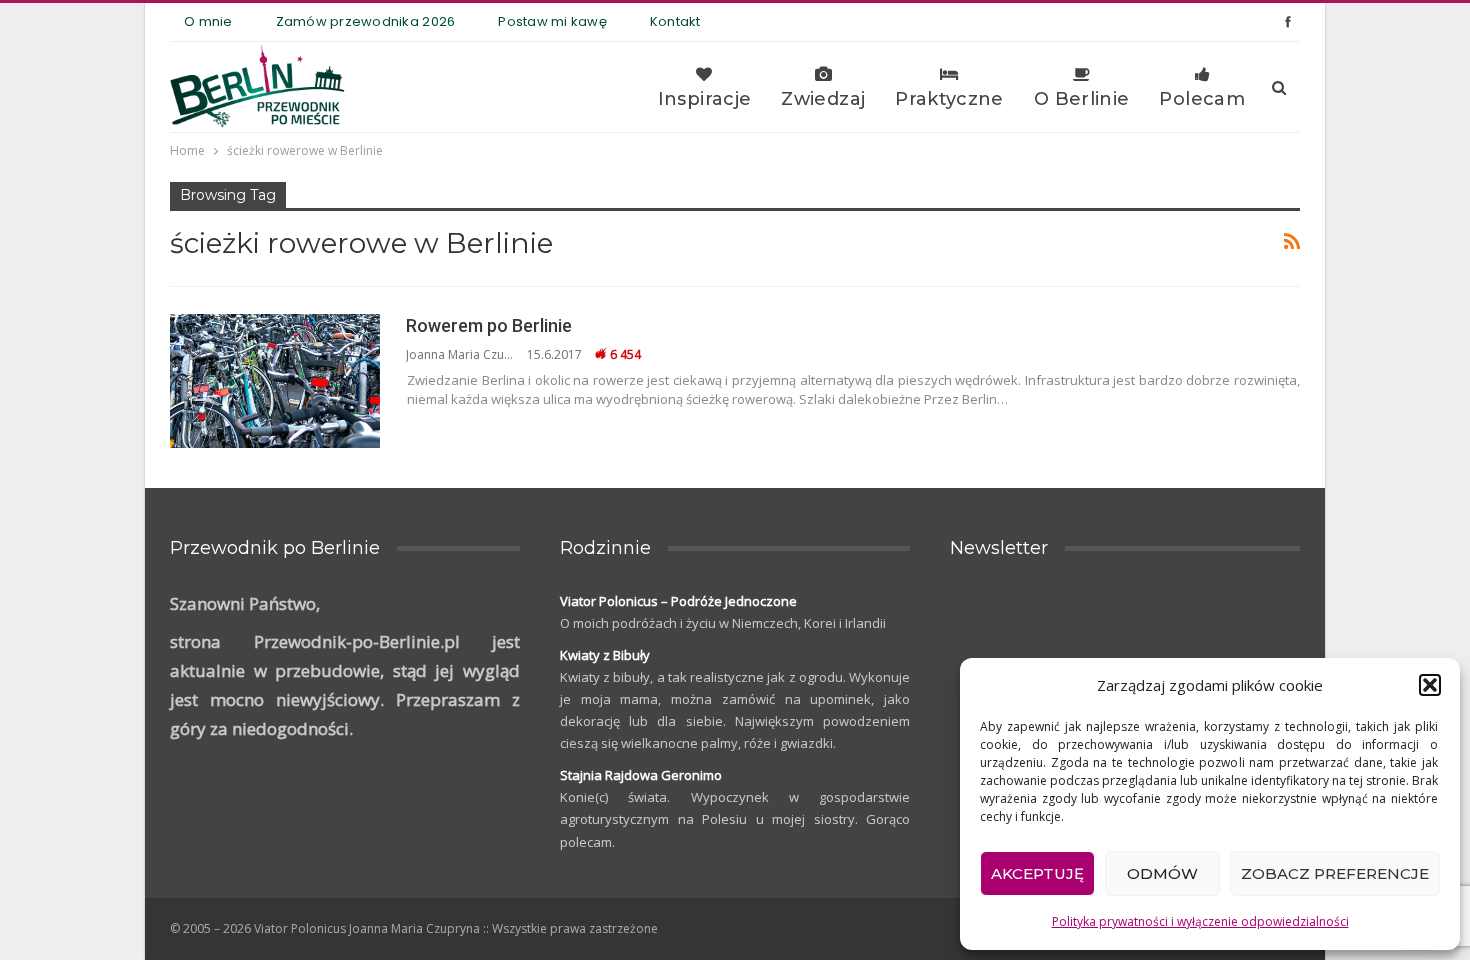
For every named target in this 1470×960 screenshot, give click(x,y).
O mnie (208, 21)
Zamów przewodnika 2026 (366, 21)
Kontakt (675, 21)
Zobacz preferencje (1335, 873)
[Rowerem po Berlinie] (275, 381)
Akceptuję (1037, 873)
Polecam (1202, 99)
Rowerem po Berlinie (489, 325)
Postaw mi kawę (552, 21)
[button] (1430, 685)
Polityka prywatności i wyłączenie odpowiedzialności (1200, 921)
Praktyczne (949, 99)
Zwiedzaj (823, 99)
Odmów (1162, 873)
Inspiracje (705, 99)
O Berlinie (1082, 99)
